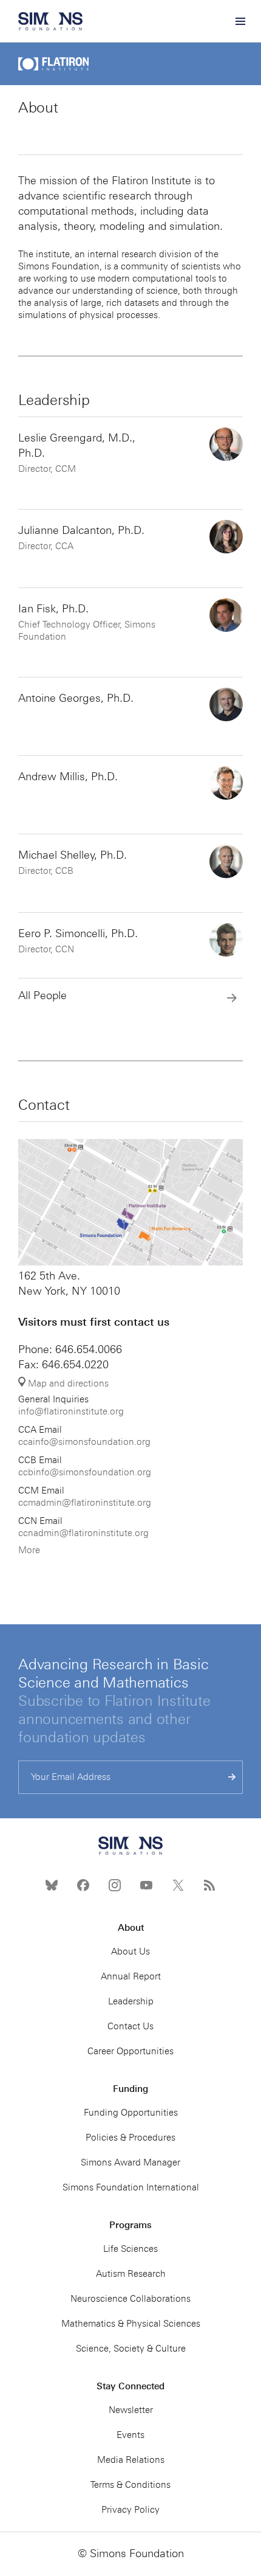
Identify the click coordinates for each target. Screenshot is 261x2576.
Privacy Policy (130, 2510)
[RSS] (209, 1885)
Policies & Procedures (130, 2138)
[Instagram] (115, 1885)
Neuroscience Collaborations (130, 2299)
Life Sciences (130, 2249)
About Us (130, 1951)
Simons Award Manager (130, 2162)
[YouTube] (146, 1885)
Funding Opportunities (131, 2113)
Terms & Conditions (130, 2485)
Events (130, 2435)
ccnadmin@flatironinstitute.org (83, 1533)
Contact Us (130, 2026)
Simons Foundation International (131, 2187)
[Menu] (240, 21)
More (29, 1550)
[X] (178, 1885)
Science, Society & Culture (131, 2349)
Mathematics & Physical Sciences (131, 2324)
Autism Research (131, 2274)
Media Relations (131, 2460)
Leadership (131, 2001)
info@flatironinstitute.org (71, 1411)
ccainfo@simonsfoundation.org (84, 1442)
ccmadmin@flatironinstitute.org (85, 1503)
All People (42, 995)
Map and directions (67, 1383)
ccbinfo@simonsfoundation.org (85, 1472)
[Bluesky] (52, 1885)
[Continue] (232, 1777)
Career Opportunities (130, 2051)
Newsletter (131, 2410)
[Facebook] (83, 1885)
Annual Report (131, 1976)
